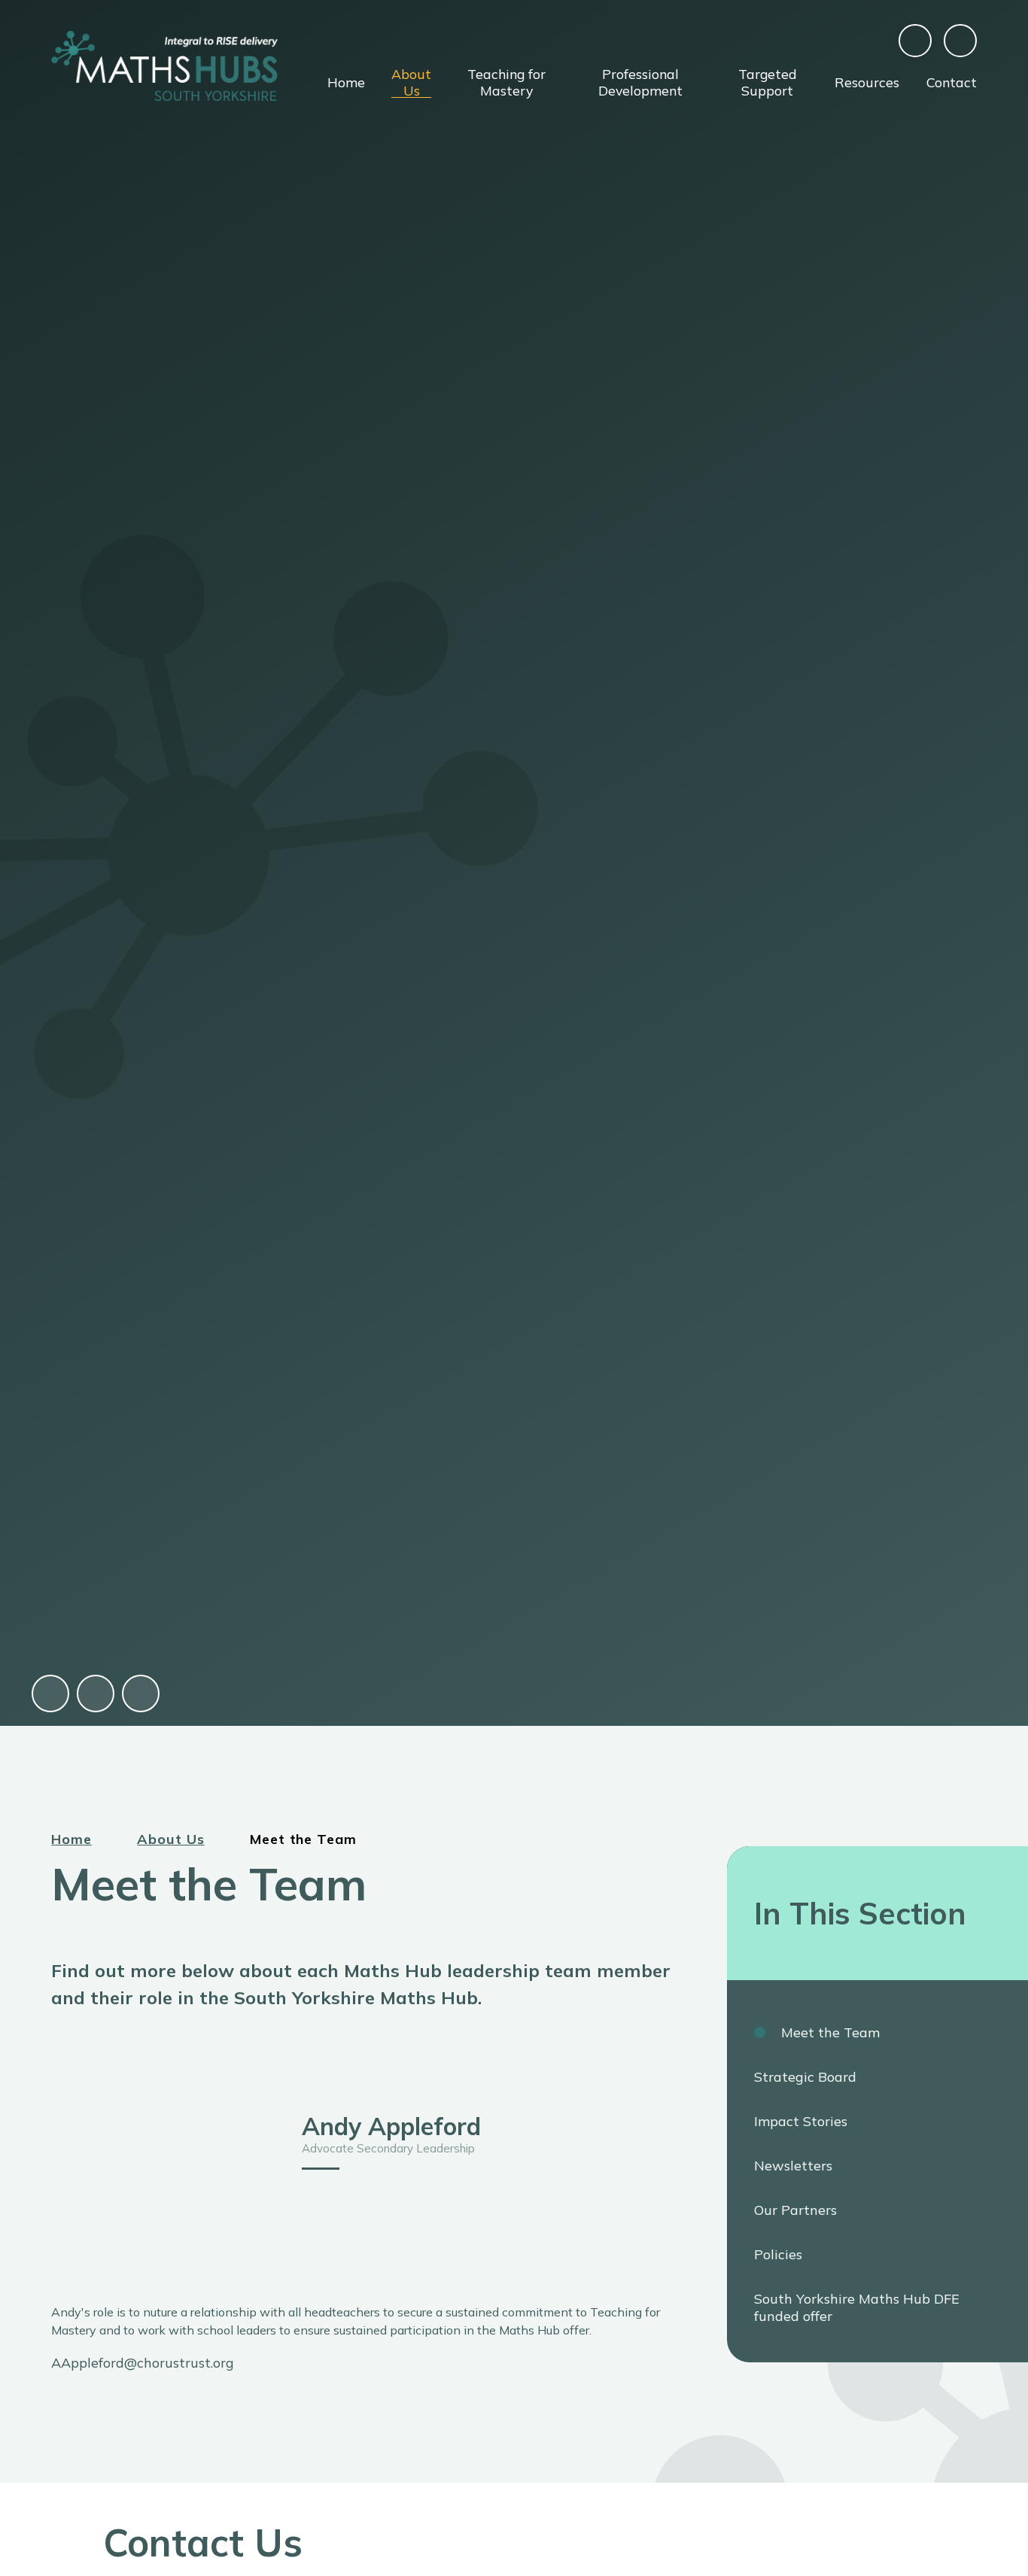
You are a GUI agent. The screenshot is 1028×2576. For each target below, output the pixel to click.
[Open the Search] (960, 41)
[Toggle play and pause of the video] (50, 1694)
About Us (170, 1839)
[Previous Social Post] (96, 1694)
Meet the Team (303, 1839)
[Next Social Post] (141, 1694)
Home (71, 1839)
